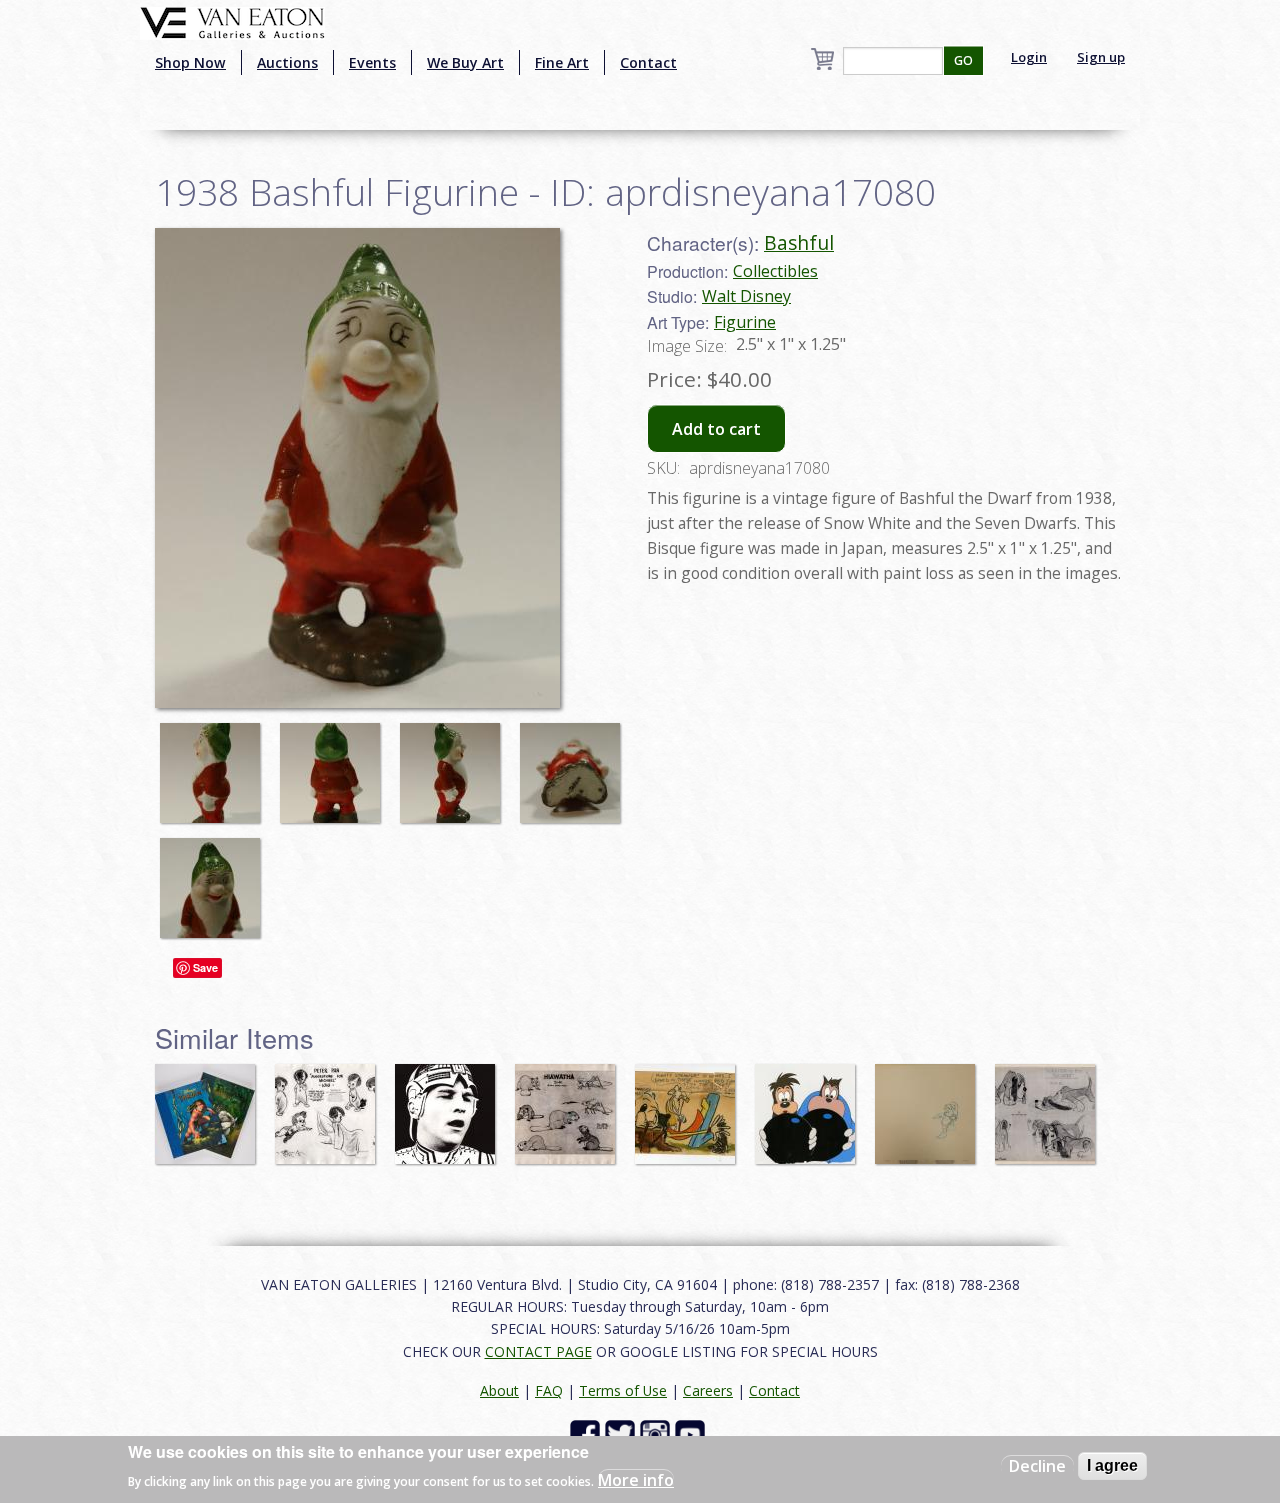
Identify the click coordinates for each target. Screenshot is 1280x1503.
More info (636, 1479)
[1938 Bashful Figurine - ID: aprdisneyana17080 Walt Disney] (357, 466)
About (499, 1390)
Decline (1037, 1466)
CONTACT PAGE (538, 1351)
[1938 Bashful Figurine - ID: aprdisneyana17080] (215, 764)
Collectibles (775, 271)
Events (372, 62)
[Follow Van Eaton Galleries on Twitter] (622, 1433)
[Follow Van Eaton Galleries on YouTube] (692, 1433)
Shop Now (190, 62)
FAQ (549, 1390)
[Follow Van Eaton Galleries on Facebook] (587, 1433)
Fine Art (562, 62)
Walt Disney (746, 296)
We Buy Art (465, 62)
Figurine (745, 322)
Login (1029, 57)
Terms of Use (623, 1390)
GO (963, 60)
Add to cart (716, 429)
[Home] (232, 21)
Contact (648, 62)
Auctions (287, 62)
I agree (1112, 1465)
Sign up (1101, 57)
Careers (708, 1390)
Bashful (799, 242)
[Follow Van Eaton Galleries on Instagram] (657, 1433)
